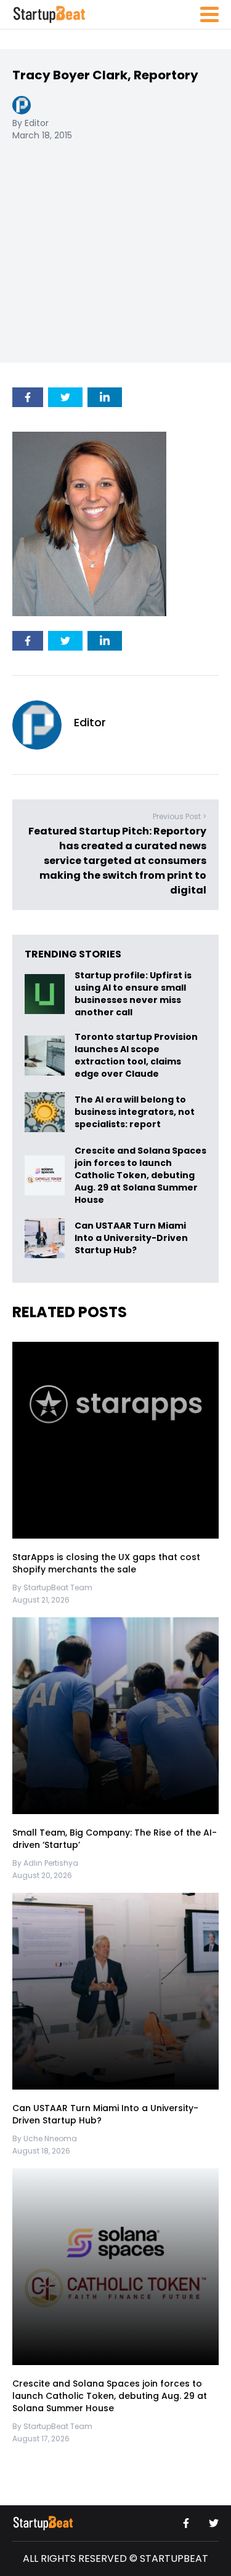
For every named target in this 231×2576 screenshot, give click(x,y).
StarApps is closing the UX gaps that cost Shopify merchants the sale (106, 1563)
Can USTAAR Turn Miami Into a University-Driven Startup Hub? (131, 1238)
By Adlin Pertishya (45, 1863)
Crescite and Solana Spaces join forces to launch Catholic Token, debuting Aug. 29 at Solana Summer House (140, 1175)
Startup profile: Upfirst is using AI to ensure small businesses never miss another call (133, 994)
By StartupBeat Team (52, 1587)
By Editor (30, 123)
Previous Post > (180, 816)
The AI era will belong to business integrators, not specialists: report (135, 1112)
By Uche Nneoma (45, 2138)
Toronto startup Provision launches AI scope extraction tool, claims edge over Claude (136, 1055)
